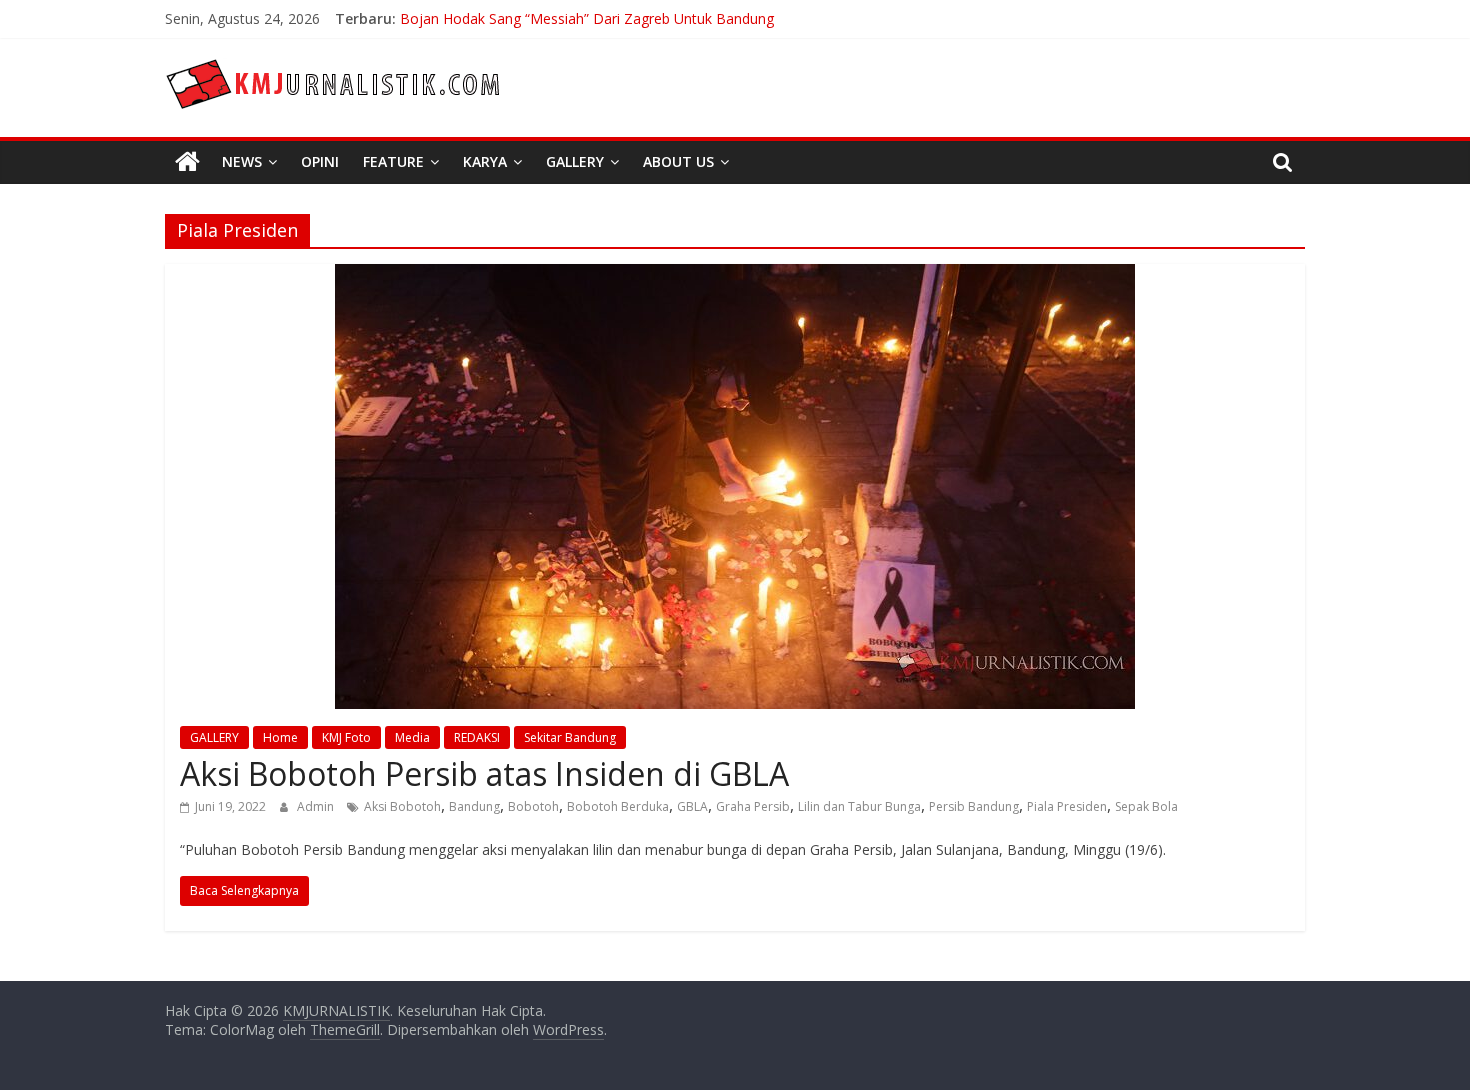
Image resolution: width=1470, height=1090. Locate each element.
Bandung (474, 806)
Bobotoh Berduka (618, 806)
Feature (393, 161)
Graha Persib (753, 806)
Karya (485, 161)
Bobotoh (533, 806)
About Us (678, 161)
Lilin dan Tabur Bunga (859, 806)
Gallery (575, 161)
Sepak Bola (1146, 806)
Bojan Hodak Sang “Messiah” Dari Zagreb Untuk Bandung (587, 25)
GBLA (692, 806)
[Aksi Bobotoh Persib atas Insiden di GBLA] (735, 276)
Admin (317, 806)
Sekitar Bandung (570, 737)
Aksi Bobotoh (402, 806)
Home (280, 737)
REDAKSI (477, 737)
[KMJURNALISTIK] (187, 162)
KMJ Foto (346, 737)
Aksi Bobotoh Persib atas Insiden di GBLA (484, 773)
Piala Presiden (1067, 806)
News (242, 161)
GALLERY (214, 737)
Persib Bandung (974, 806)
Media (412, 737)
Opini (320, 161)
